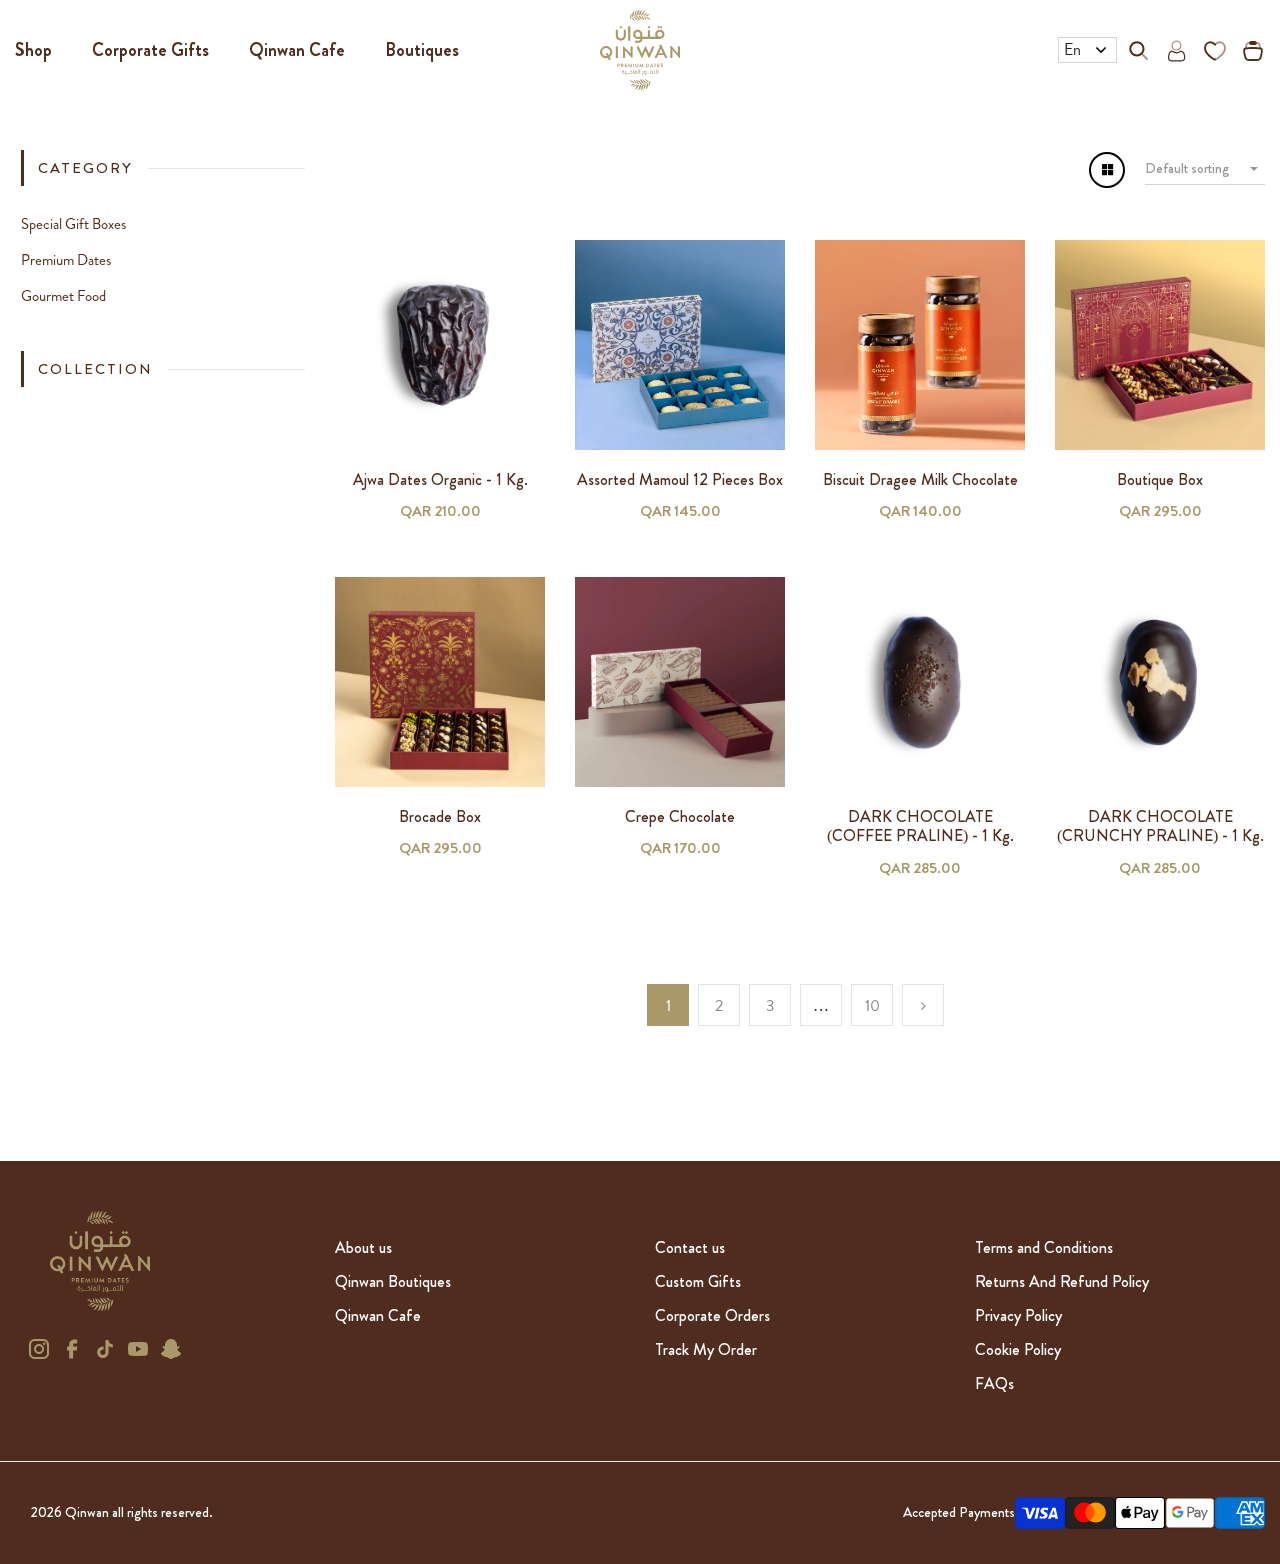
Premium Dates (66, 260)
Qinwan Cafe (297, 50)
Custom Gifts (698, 1281)
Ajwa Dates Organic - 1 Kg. (440, 479)
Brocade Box (440, 816)
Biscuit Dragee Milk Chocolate (920, 479)
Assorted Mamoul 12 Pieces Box (680, 479)
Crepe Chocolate (680, 816)
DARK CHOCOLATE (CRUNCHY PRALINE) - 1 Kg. (1160, 826)
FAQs (994, 1383)
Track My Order (706, 1349)
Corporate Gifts (150, 50)
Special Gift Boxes (73, 224)
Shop (33, 50)
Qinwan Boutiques (393, 1281)
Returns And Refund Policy (1062, 1281)
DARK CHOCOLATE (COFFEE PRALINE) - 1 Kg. (920, 826)
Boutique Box (1160, 479)
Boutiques (422, 50)
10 (872, 1005)
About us (363, 1247)
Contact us (690, 1247)
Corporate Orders (712, 1315)
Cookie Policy (1018, 1349)
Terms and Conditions (1044, 1247)
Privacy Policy (1018, 1315)
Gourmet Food (63, 296)
